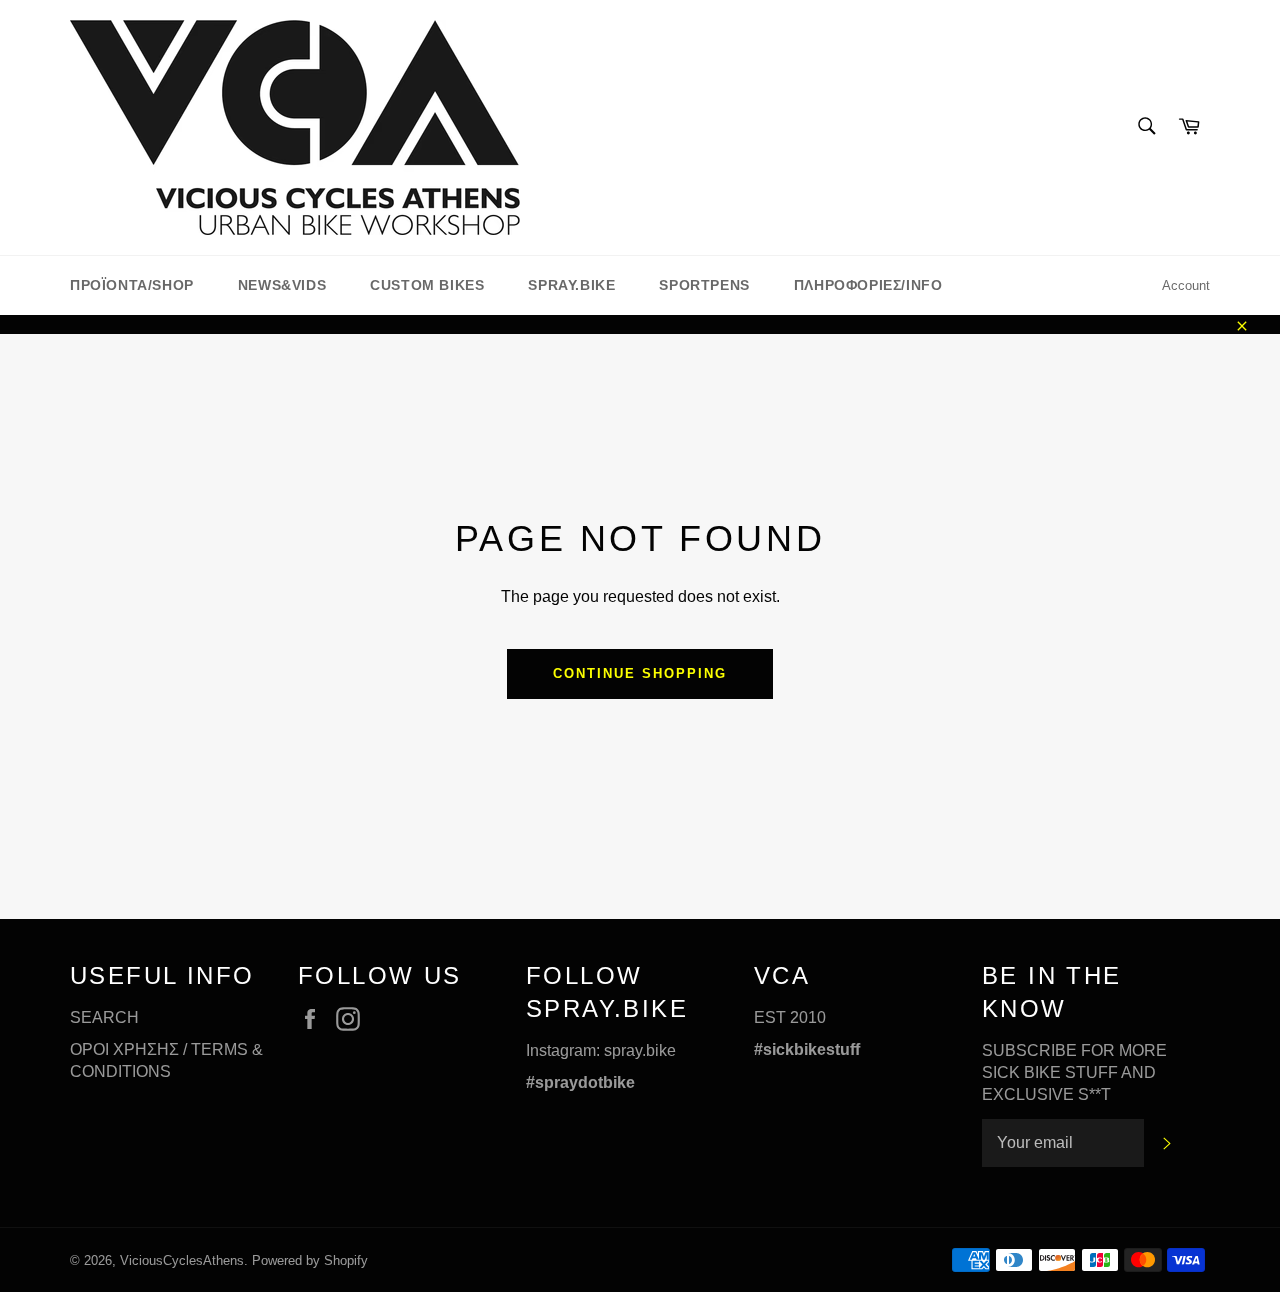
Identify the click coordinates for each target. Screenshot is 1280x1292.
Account (1186, 285)
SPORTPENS (704, 285)
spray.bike (640, 1050)
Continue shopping (639, 673)
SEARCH (104, 1017)
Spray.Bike (571, 285)
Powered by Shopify (310, 1260)
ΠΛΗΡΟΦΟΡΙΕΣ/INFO (868, 285)
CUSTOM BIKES (427, 285)
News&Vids (282, 285)
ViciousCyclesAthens (182, 1260)
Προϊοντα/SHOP (132, 285)
